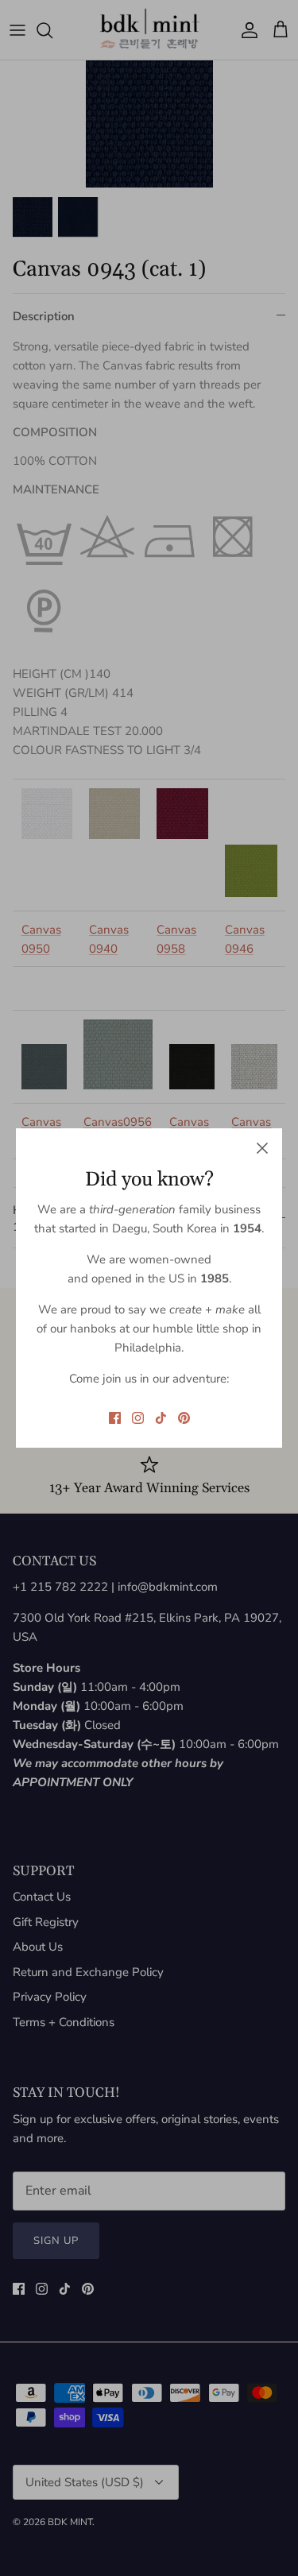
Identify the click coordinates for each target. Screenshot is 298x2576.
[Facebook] (115, 1418)
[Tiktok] (161, 1418)
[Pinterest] (184, 1418)
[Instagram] (138, 1418)
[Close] (262, 1148)
